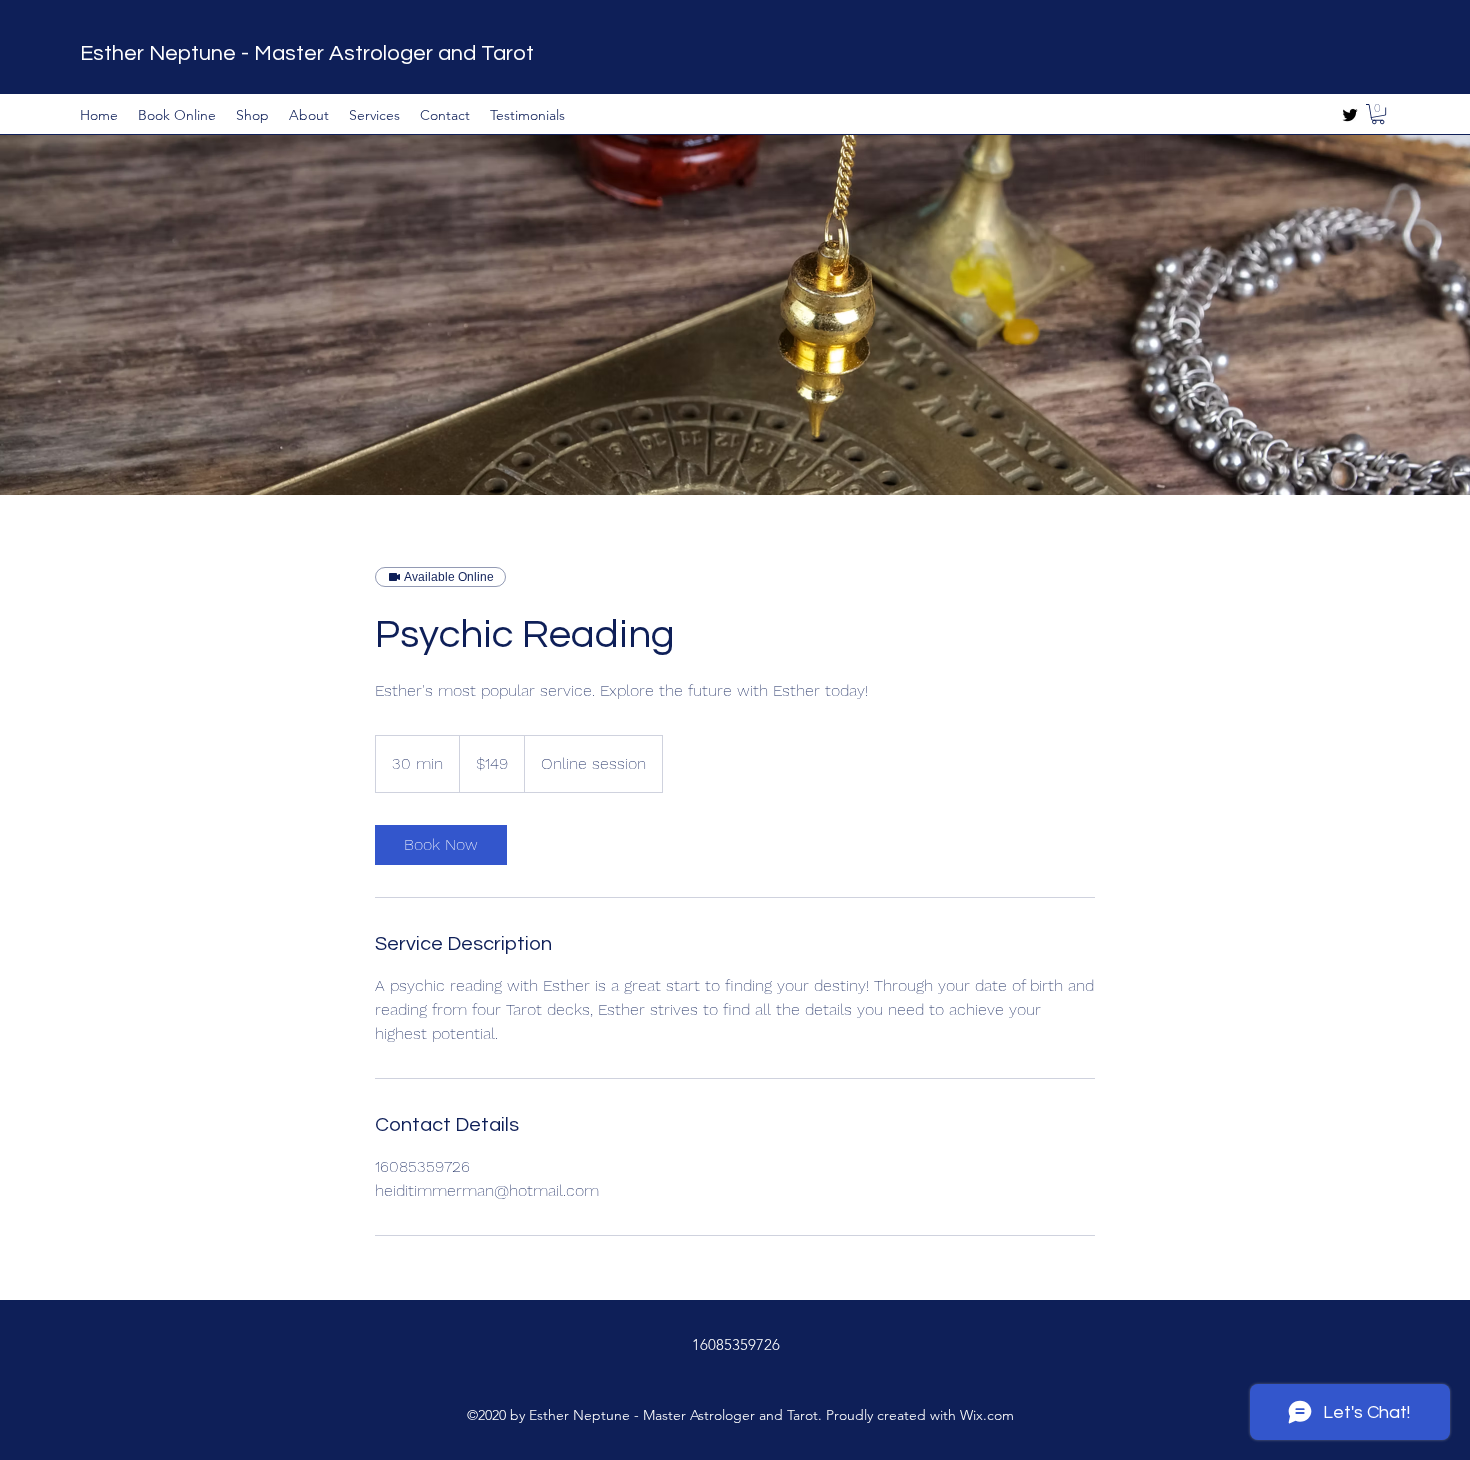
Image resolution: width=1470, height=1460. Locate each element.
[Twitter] (1350, 115)
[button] (1378, 114)
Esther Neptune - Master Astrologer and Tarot (307, 53)
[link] (441, 845)
